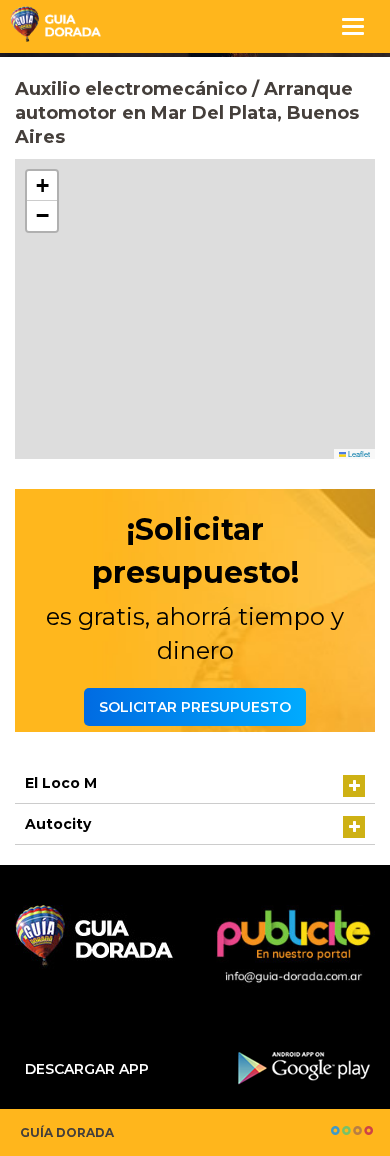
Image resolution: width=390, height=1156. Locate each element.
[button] (42, 186)
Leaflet (358, 453)
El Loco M (61, 783)
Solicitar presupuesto (195, 707)
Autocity (58, 824)
